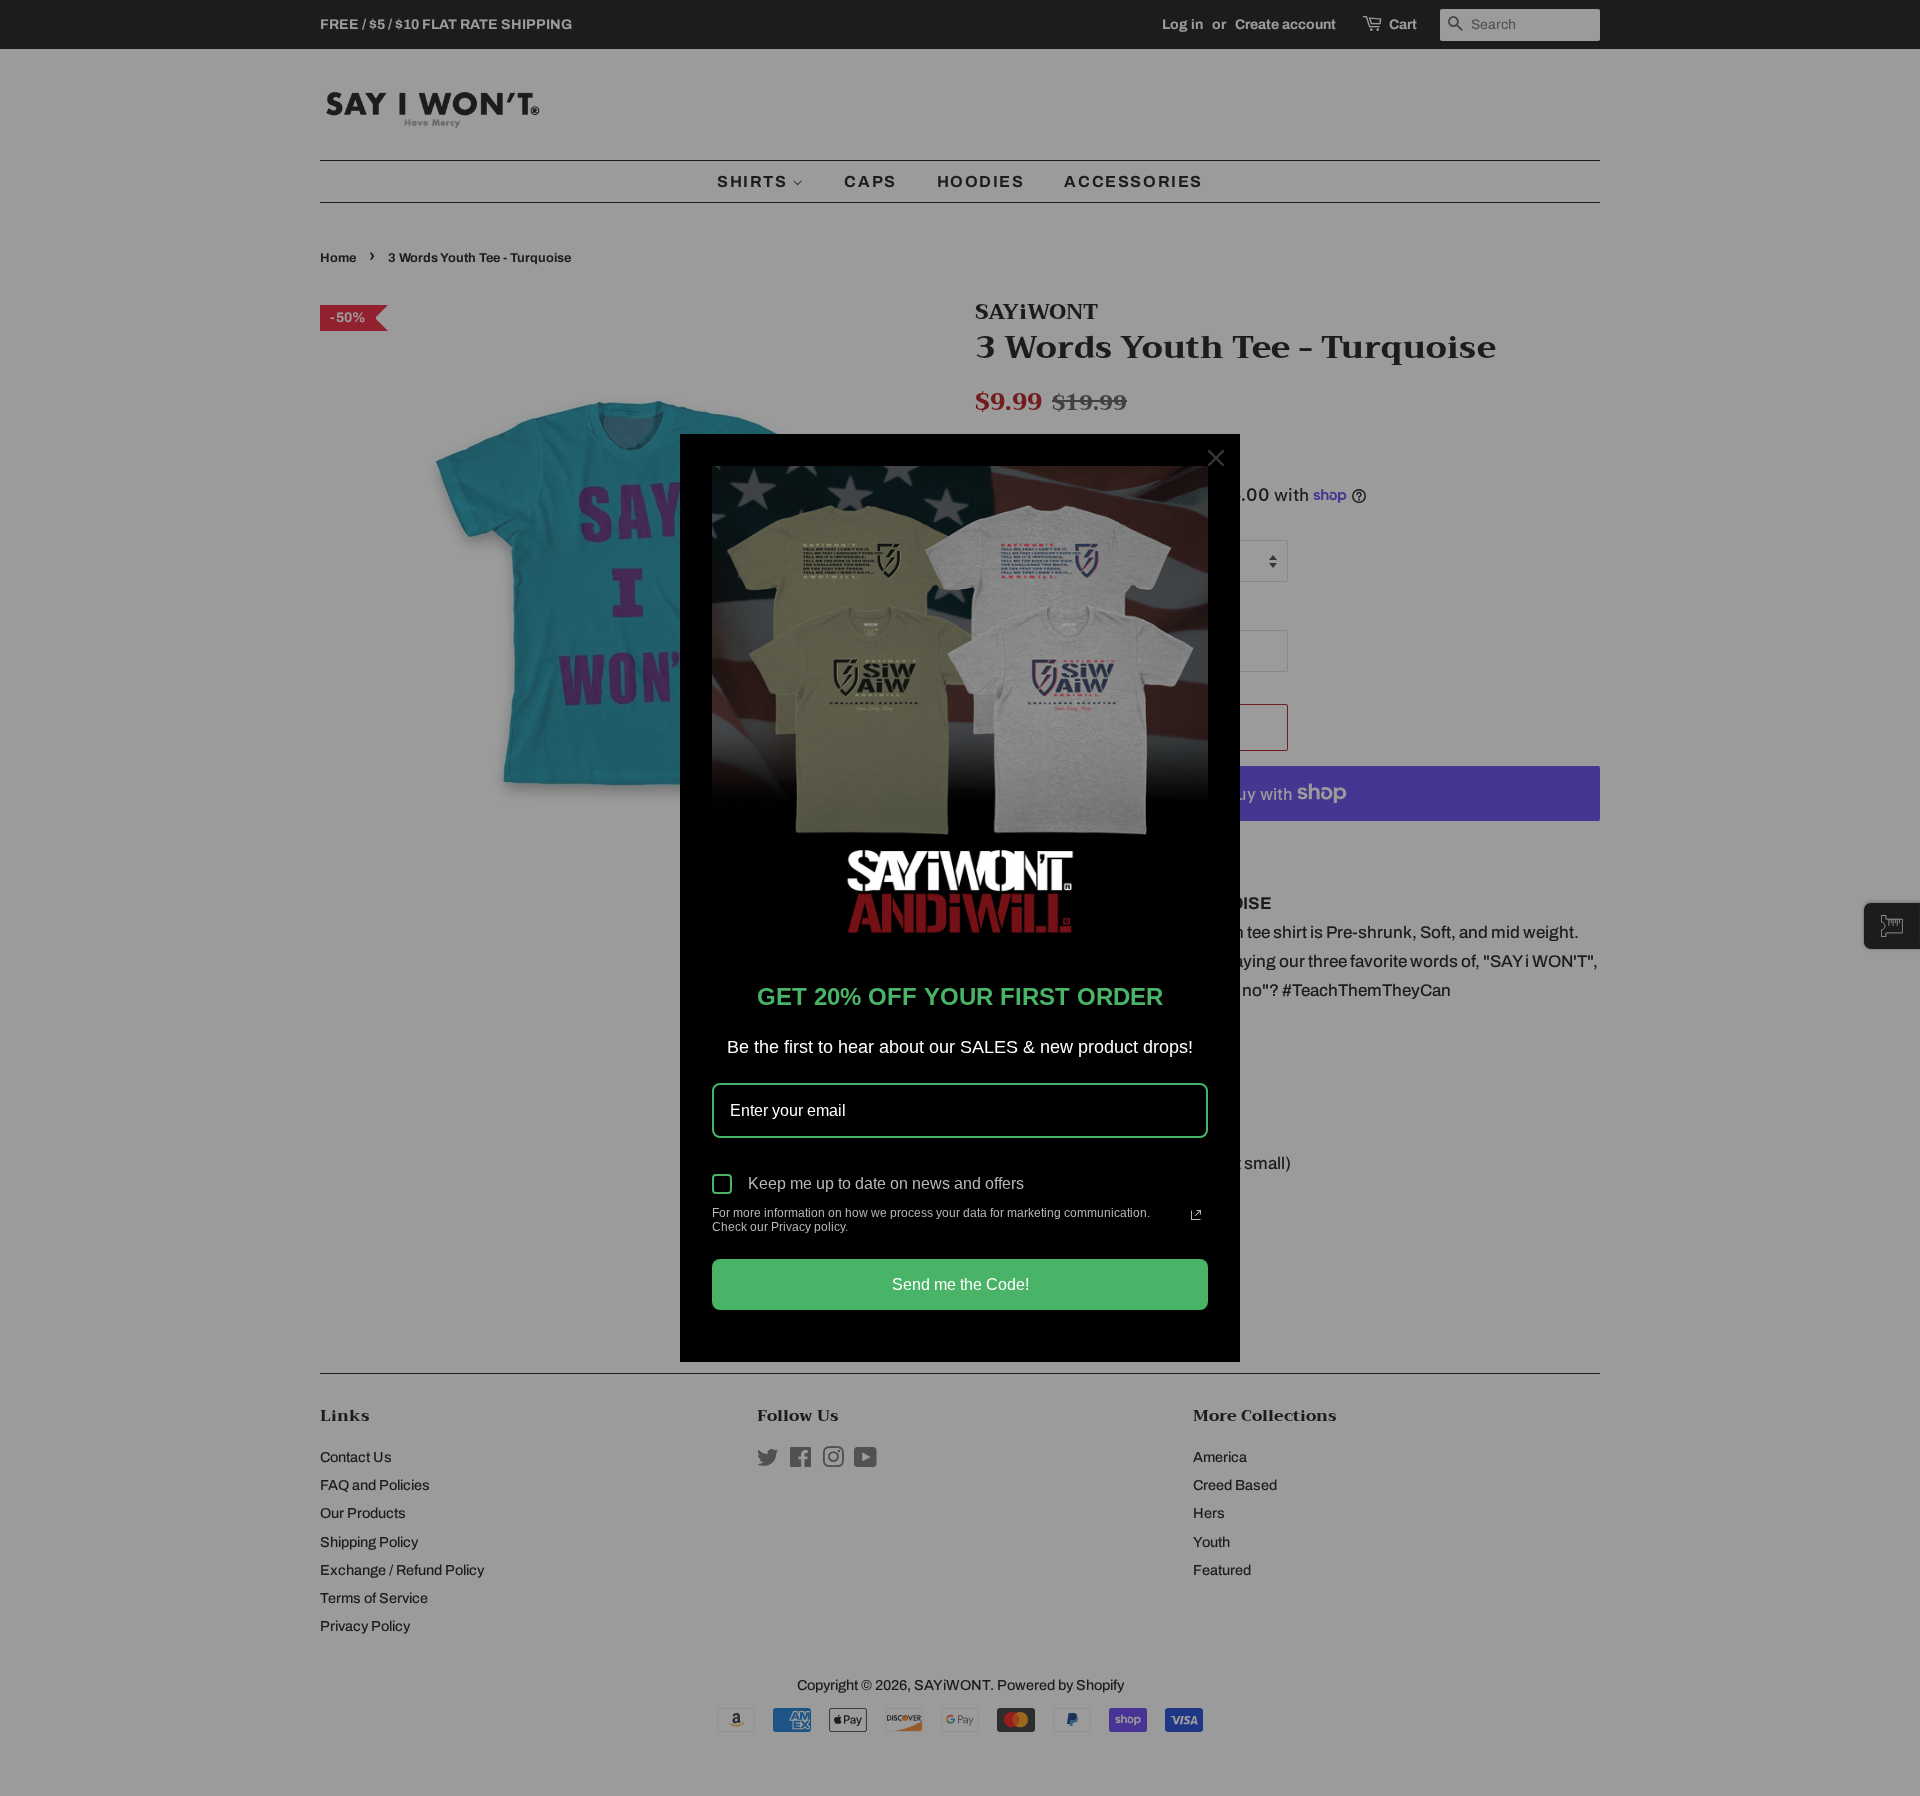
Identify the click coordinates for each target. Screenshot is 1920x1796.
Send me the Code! (960, 1284)
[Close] (1216, 458)
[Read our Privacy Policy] (1196, 1215)
